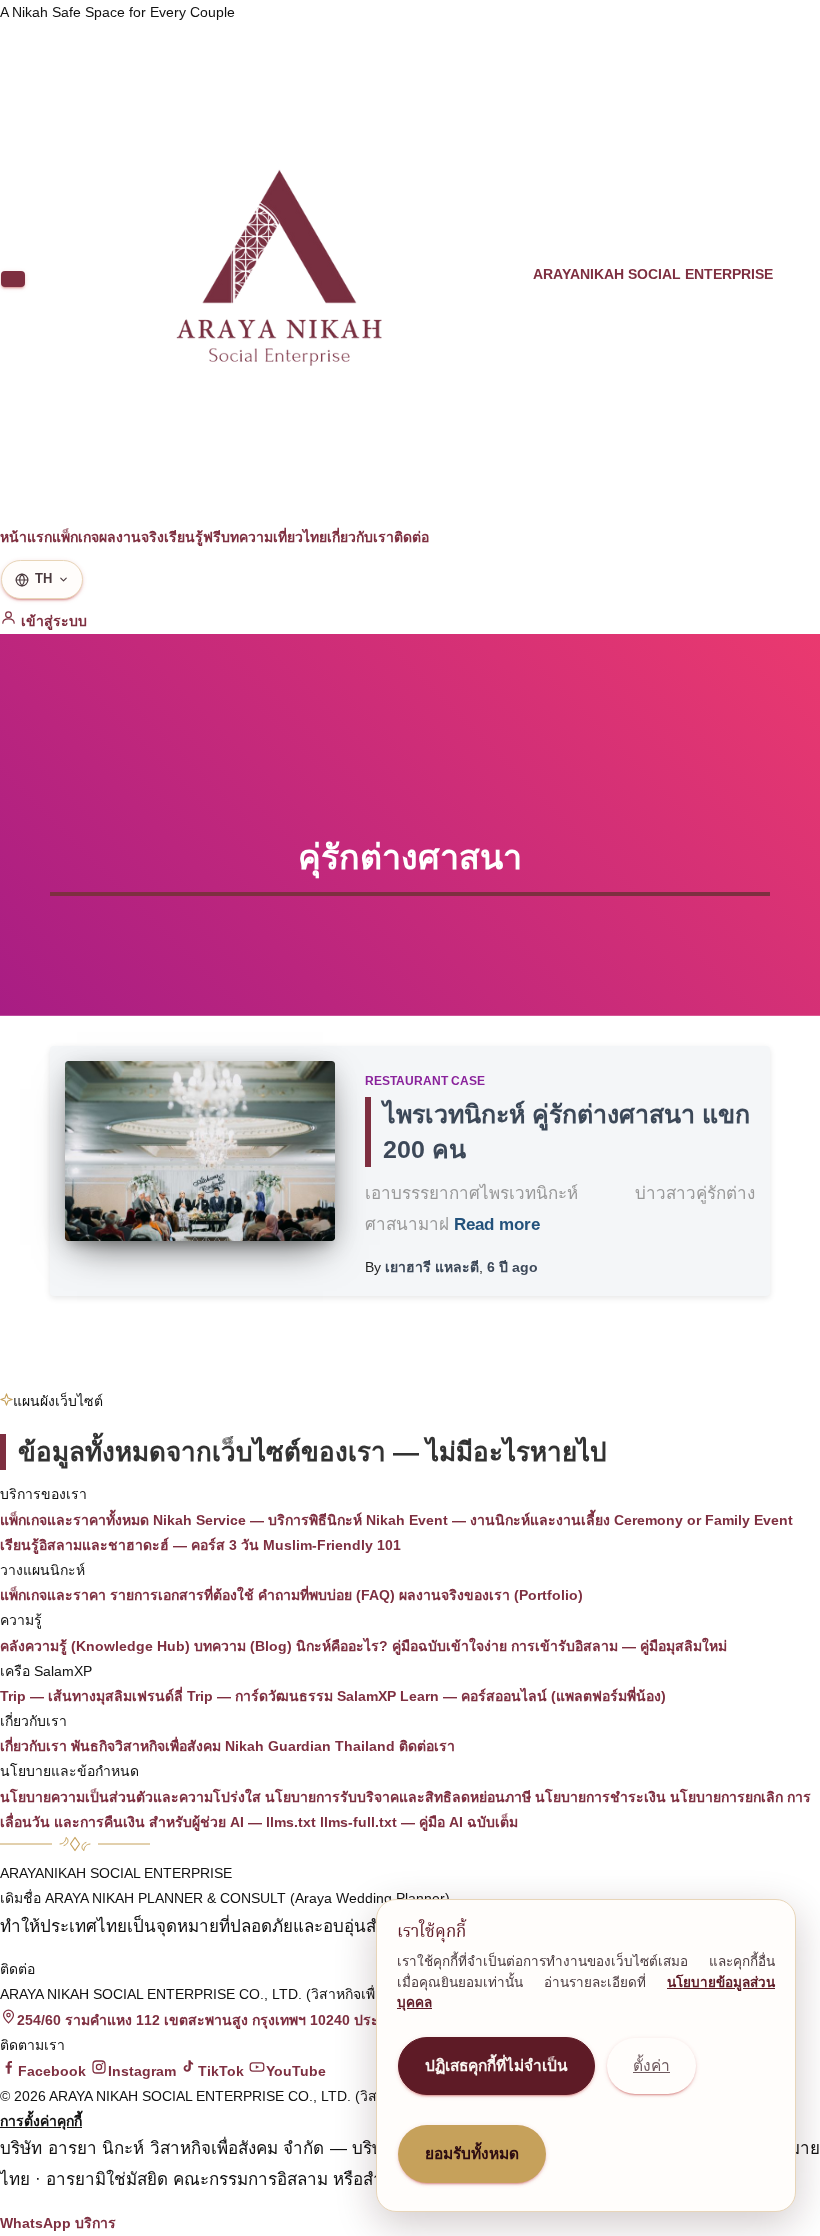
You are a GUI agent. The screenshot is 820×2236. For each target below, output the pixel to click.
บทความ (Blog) (243, 1646)
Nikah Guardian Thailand (310, 1746)
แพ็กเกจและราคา (53, 1595)
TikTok (221, 2071)
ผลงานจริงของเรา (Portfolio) (491, 1595)
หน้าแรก (26, 537)
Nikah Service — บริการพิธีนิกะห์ (257, 1520)
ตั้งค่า (651, 2065)
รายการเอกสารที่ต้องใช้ (182, 1595)
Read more (497, 1224)
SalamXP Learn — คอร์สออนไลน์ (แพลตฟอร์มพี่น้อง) (501, 1696)
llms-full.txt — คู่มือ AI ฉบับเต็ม (419, 1822)
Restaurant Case (425, 1081)
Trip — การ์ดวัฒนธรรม (260, 1696)
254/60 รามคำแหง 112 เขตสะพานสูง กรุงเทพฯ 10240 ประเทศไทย (221, 2020)
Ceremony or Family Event (703, 1520)
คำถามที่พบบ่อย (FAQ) (326, 1595)
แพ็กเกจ (75, 537)
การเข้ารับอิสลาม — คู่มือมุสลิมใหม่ (619, 1646)
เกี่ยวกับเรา (360, 537)
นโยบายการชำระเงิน (600, 1797)
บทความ (247, 537)
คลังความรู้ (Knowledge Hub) (95, 1646)
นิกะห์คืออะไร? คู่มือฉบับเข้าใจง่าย (401, 1646)
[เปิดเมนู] (13, 279)
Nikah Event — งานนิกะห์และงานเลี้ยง (488, 1520)
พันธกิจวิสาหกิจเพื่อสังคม (146, 1746)
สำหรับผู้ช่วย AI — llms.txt (232, 1822)
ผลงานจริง (131, 537)
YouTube (296, 2071)
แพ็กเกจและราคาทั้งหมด (74, 1520)
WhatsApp (35, 2223)
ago (512, 1267)
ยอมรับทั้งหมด (472, 2153)
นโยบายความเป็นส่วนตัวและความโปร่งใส (130, 1797)
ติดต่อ (411, 537)
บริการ (95, 2223)
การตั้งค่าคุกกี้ (41, 2121)
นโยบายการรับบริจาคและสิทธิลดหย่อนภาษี (398, 1797)
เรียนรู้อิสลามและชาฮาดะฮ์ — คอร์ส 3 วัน (129, 1545)
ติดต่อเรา (427, 1746)
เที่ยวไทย (300, 537)
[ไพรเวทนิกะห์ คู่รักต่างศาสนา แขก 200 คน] (200, 1151)
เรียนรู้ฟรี (192, 537)
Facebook (52, 2071)
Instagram (142, 2071)
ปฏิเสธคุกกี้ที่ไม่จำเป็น (496, 2065)
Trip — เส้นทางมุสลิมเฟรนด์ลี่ (91, 1696)
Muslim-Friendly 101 (332, 1545)
